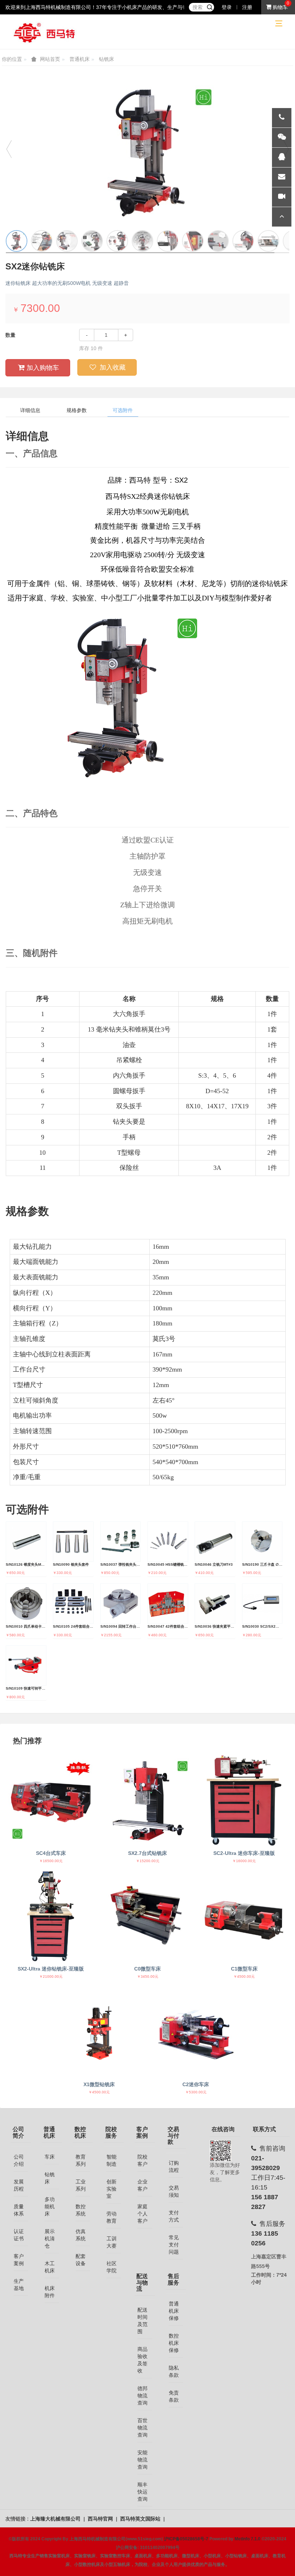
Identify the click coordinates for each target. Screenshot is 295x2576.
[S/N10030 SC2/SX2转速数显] (262, 1604)
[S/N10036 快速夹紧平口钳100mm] (215, 1604)
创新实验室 (112, 2189)
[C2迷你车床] (196, 2032)
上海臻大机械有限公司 (56, 2519)
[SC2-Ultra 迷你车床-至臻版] (244, 1801)
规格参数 (77, 410)
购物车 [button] (280, 7)
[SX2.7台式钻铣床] (147, 1801)
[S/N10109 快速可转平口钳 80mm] (26, 1666)
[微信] (282, 138)
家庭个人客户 (142, 2214)
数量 (10, 335)
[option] (147, 152)
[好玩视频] (282, 197)
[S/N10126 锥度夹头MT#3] (26, 1542)
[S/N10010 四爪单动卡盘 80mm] (26, 1604)
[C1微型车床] (244, 1916)
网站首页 (50, 59)
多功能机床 (50, 2206)
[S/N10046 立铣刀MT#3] (215, 1542)
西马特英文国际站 (141, 2519)
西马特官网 (101, 2519)
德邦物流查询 (142, 2396)
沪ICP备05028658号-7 (186, 2539)
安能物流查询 (142, 2460)
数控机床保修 (174, 2343)
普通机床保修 (174, 2311)
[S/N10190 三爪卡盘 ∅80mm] (262, 1542)
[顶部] (282, 217)
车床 (50, 2157)
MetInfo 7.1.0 (248, 2539)
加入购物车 (43, 368)
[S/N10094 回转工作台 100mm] (121, 1604)
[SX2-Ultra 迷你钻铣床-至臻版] (51, 1916)
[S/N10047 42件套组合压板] (168, 1604)
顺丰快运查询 (142, 2492)
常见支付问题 (174, 2245)
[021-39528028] (282, 118)
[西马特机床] (45, 32)
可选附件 (123, 410)
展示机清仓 (50, 2239)
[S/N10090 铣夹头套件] (73, 1542)
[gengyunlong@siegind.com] (282, 177)
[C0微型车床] (147, 1916)
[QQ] (282, 157)
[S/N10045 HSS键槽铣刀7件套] (168, 1542)
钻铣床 (106, 59)
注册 (247, 7)
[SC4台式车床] (51, 1801)
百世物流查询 (142, 2428)
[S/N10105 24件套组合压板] (73, 1604)
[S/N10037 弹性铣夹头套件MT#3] (121, 1542)
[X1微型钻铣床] (99, 2032)
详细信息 (30, 410)
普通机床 (80, 59)
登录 (227, 7)
